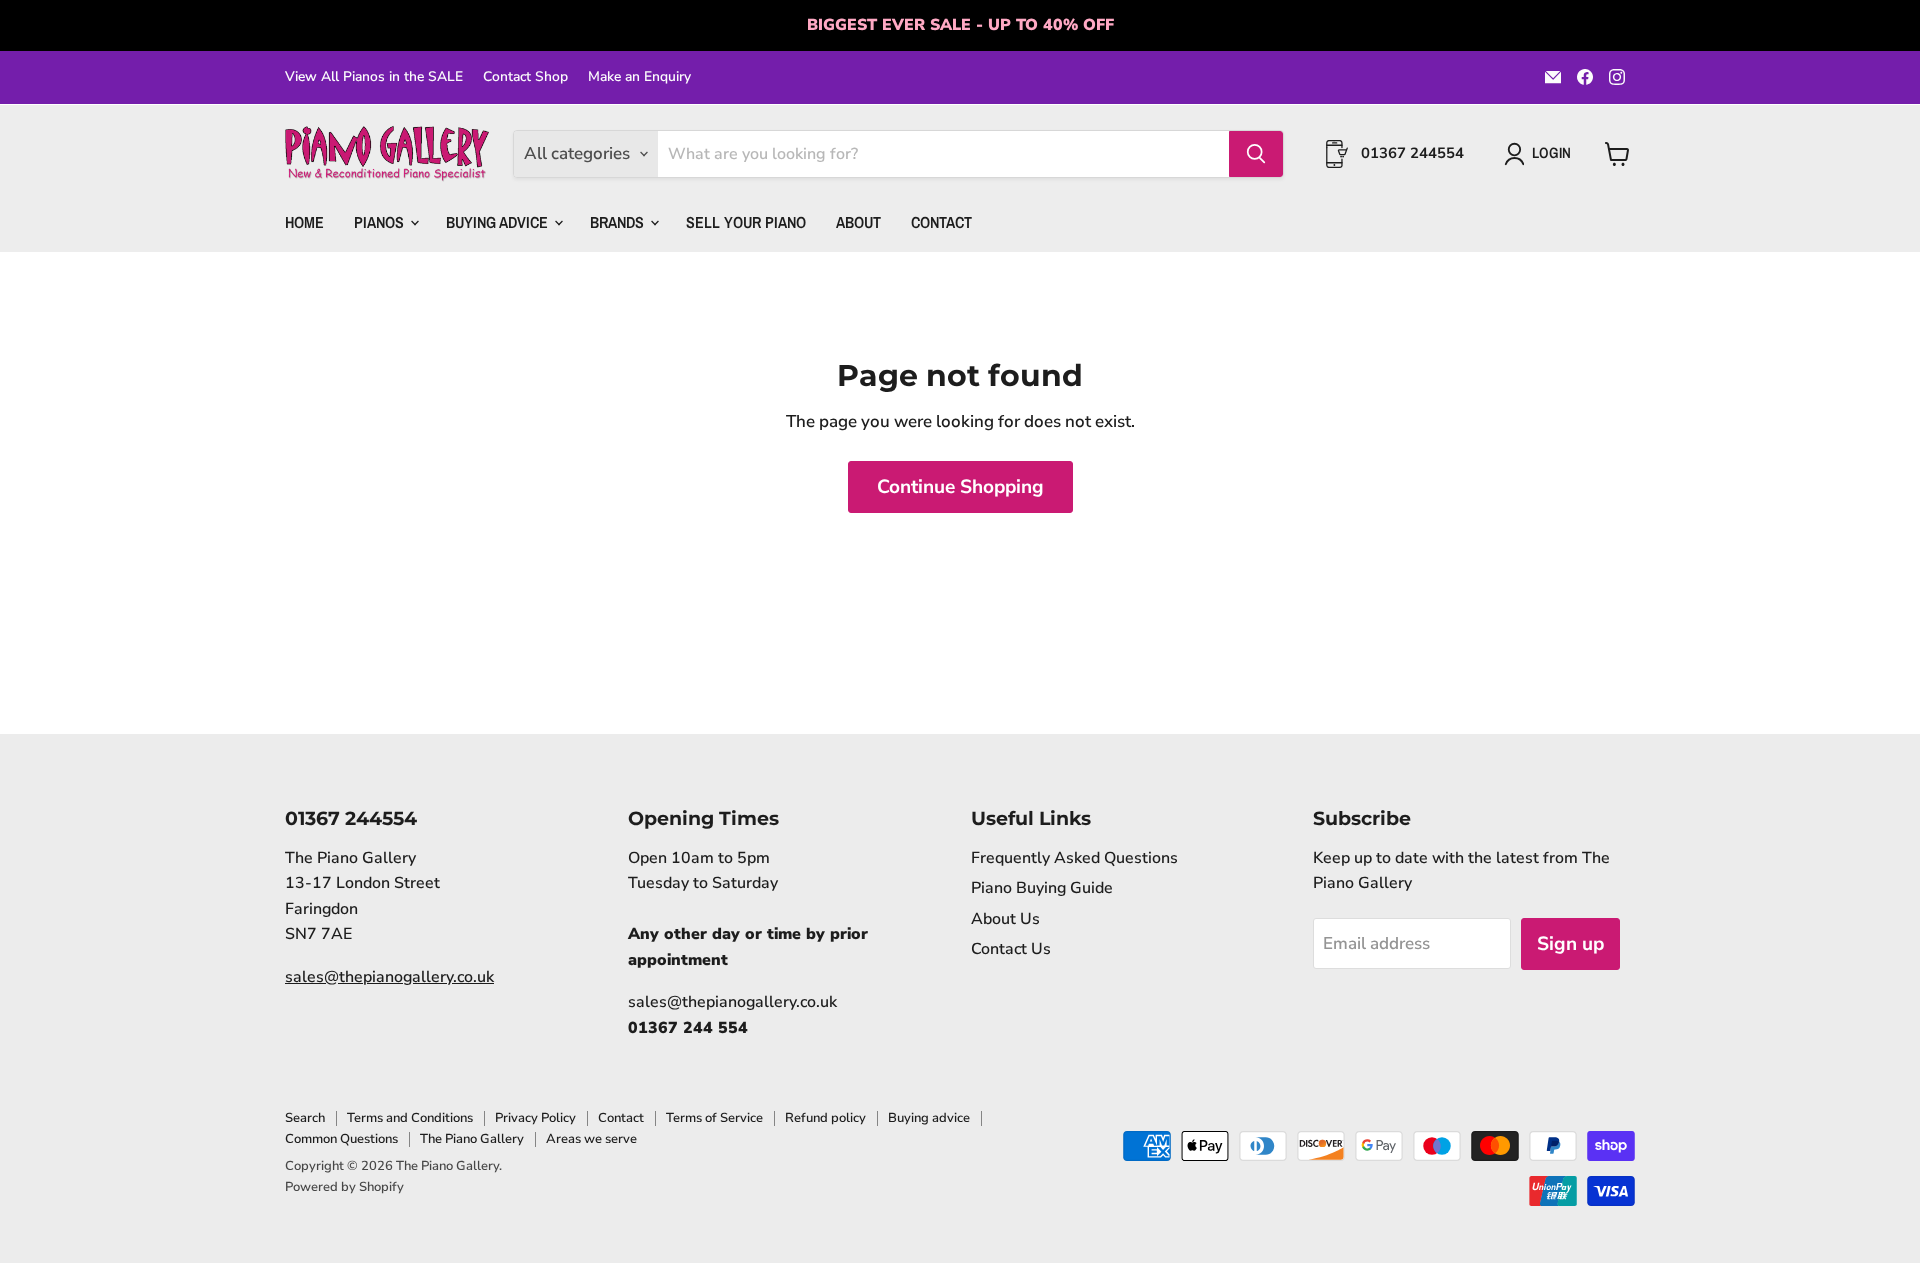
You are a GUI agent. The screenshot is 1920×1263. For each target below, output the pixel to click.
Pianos (381, 221)
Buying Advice (499, 221)
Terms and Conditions (410, 1118)
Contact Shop (525, 77)
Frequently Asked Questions (1074, 858)
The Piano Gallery (472, 1139)
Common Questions (341, 1139)
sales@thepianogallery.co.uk (389, 977)
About (858, 221)
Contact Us (1011, 949)
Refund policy (825, 1118)
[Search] (1256, 154)
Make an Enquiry (639, 77)
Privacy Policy (535, 1118)
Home (304, 221)
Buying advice (929, 1118)
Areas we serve (591, 1139)
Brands (619, 221)
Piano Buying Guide (1042, 888)
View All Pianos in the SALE (374, 77)
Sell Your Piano (746, 221)
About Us (1005, 919)
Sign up (1570, 944)
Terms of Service (714, 1118)
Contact (941, 221)
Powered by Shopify (344, 1187)
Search (305, 1118)
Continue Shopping (960, 487)
